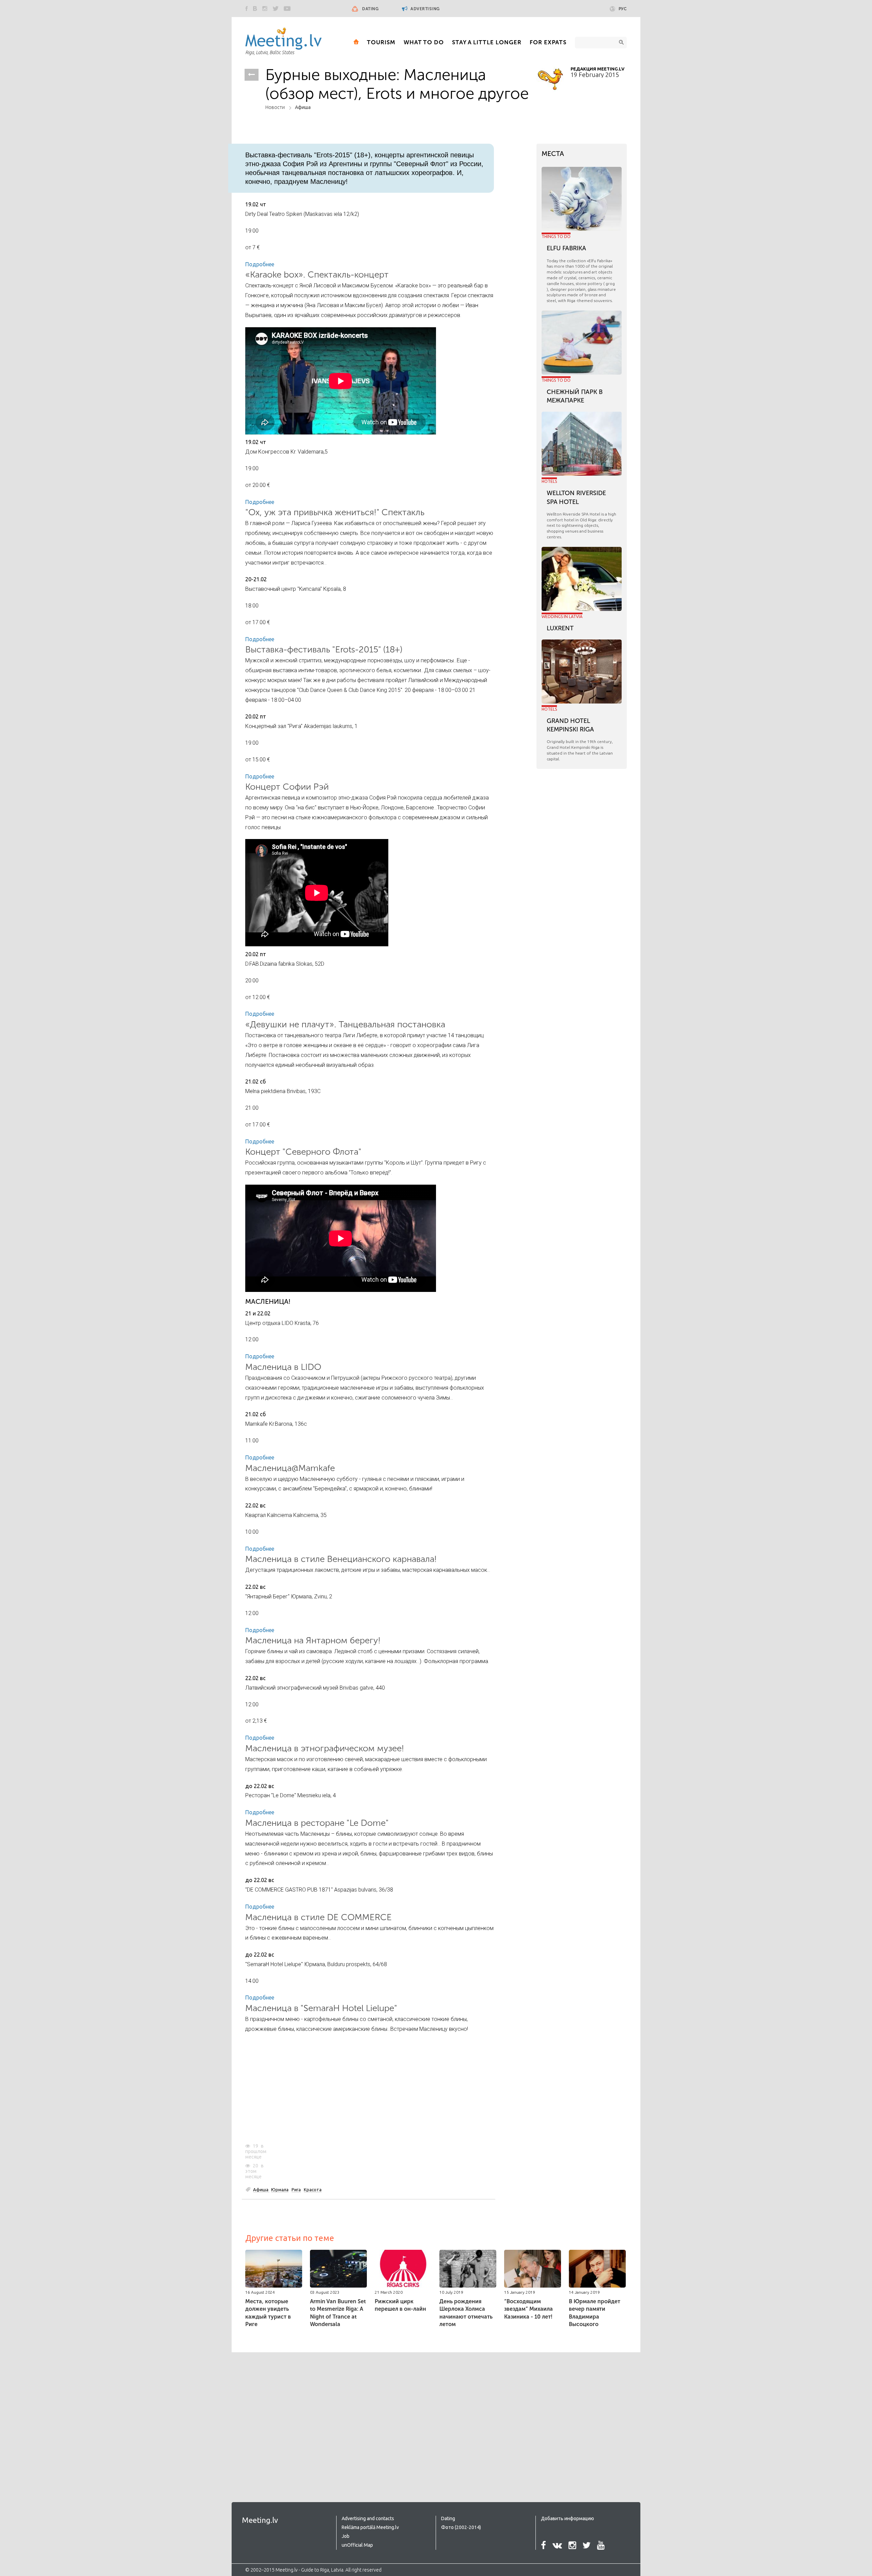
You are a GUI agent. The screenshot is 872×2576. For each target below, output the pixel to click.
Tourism (381, 42)
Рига (296, 2190)
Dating (370, 9)
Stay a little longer (487, 42)
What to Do (424, 42)
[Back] (252, 75)
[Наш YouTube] (287, 9)
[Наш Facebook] (247, 9)
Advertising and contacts (368, 2518)
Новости (275, 107)
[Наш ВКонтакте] (255, 9)
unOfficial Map (357, 2545)
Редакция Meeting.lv (597, 69)
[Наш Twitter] (276, 9)
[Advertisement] (370, 2089)
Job (346, 2536)
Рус (623, 9)
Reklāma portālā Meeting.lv (370, 2527)
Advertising (425, 9)
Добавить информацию (567, 2518)
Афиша (303, 107)
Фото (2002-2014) (461, 2527)
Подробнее (260, 264)
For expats (548, 42)
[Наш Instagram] (265, 9)
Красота (313, 2190)
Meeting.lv (260, 2520)
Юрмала (280, 2190)
